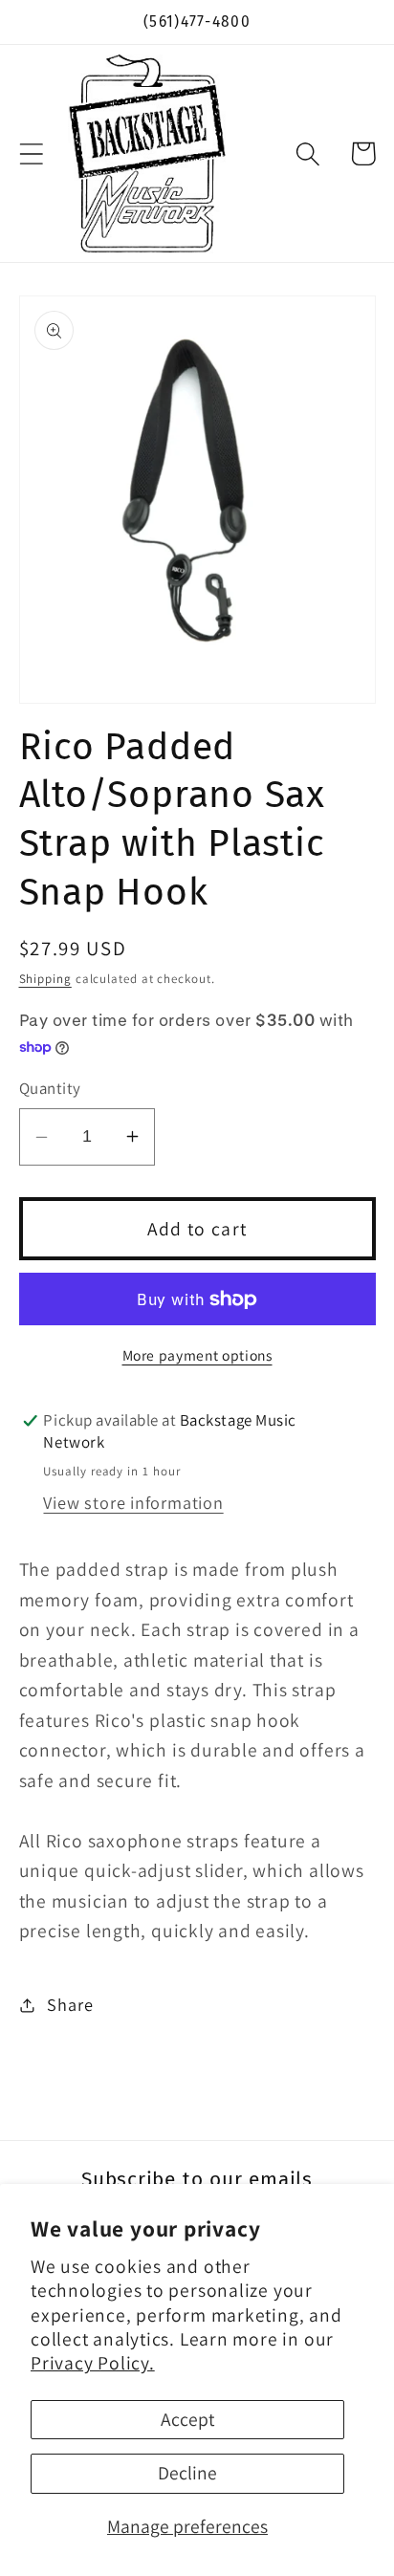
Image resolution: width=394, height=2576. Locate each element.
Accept (187, 2419)
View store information (133, 1502)
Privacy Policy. (93, 2363)
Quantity (50, 1088)
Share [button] (70, 2004)
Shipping (45, 979)
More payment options (197, 1355)
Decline (187, 2473)
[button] (31, 153)
